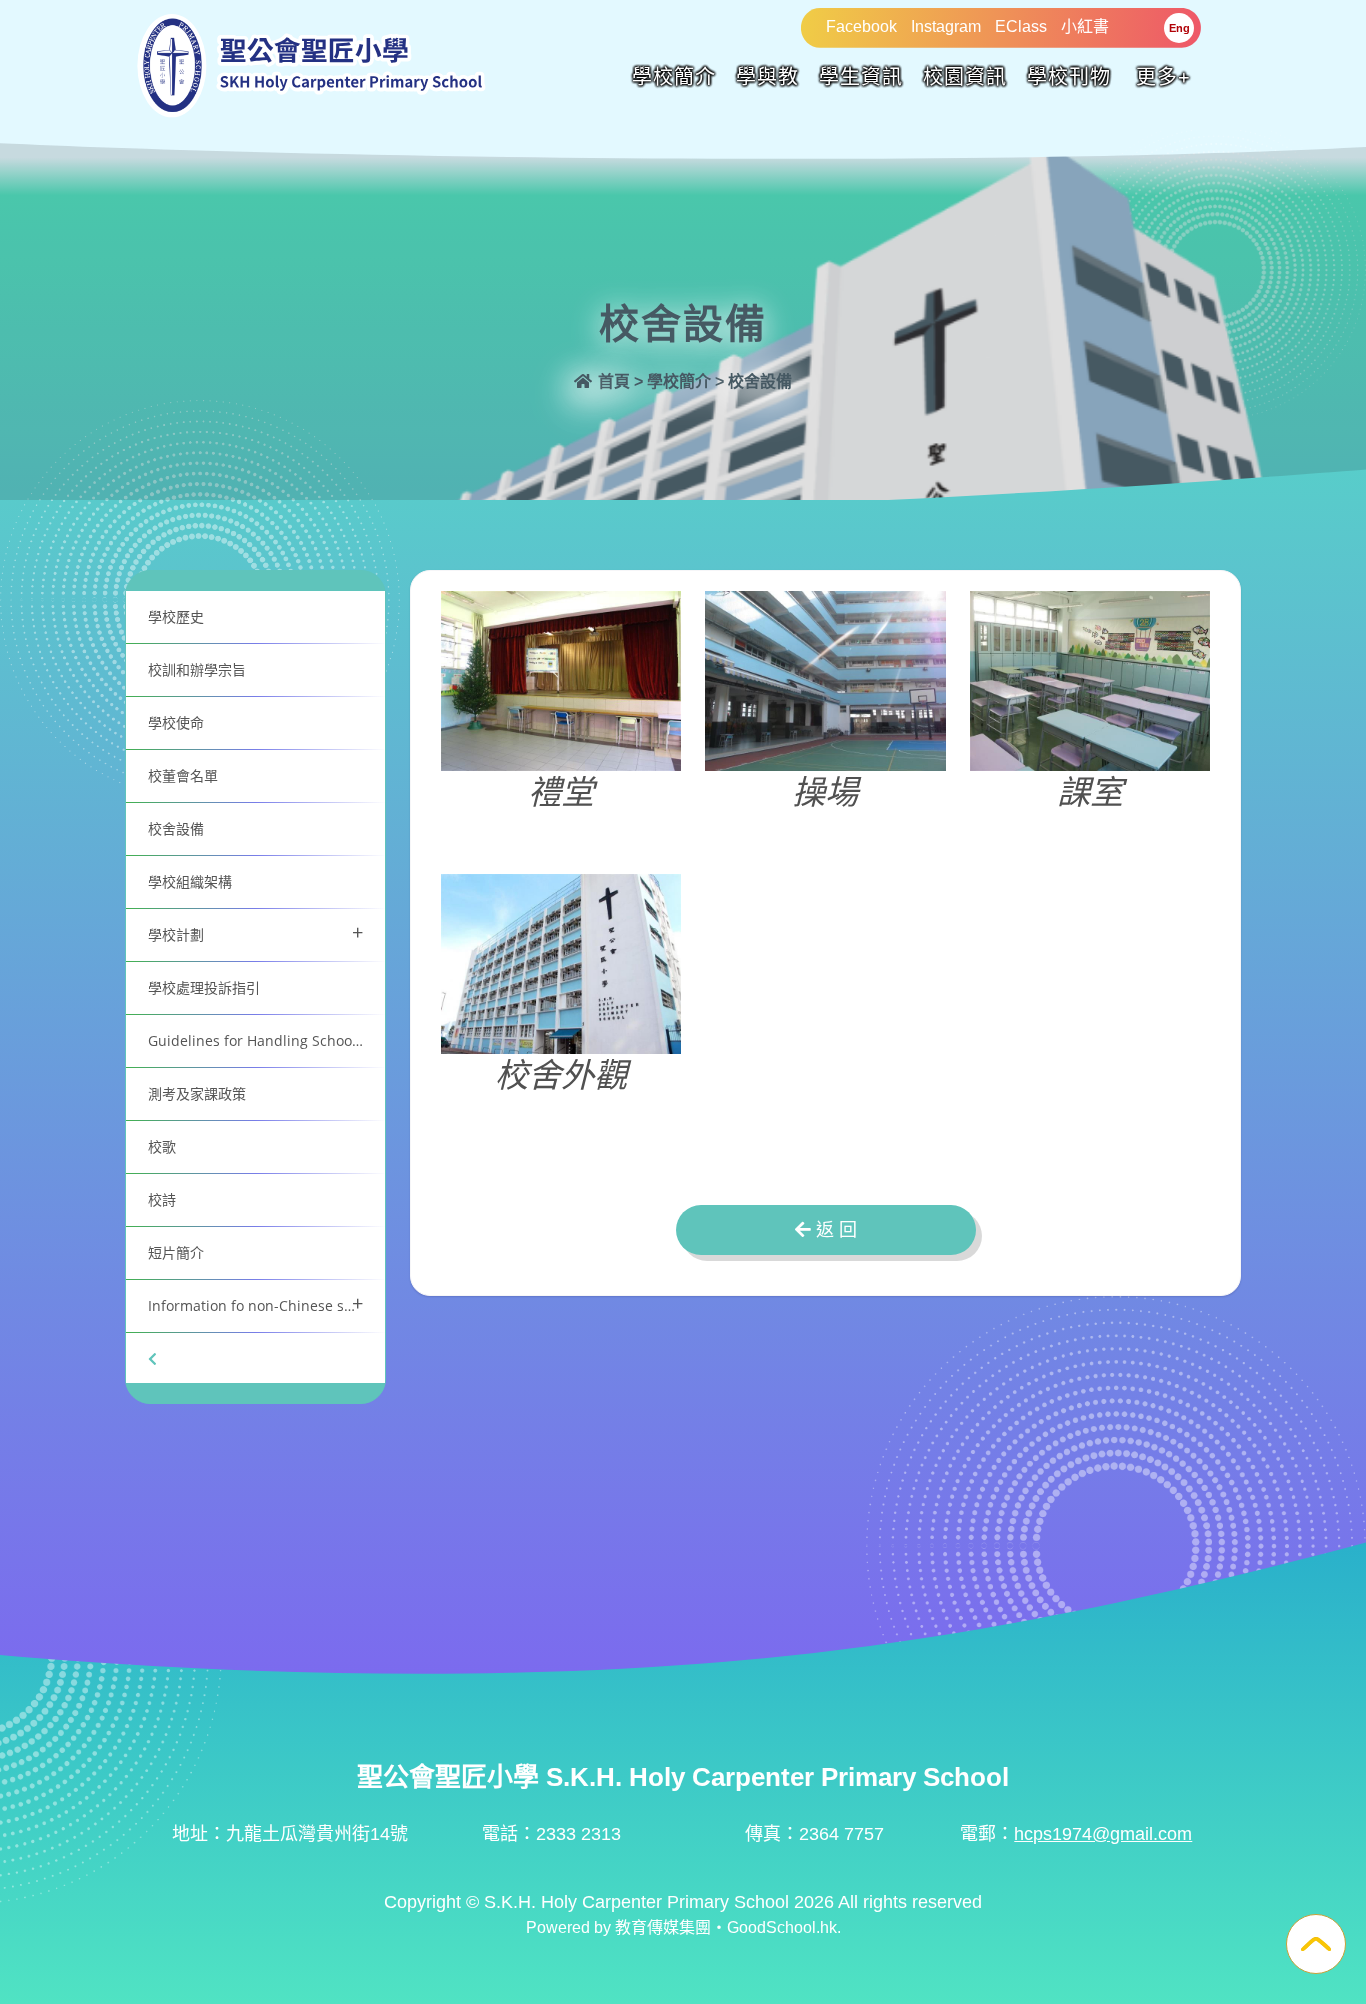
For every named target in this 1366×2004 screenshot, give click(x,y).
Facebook (861, 26)
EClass (1021, 26)
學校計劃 (255, 932)
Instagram (946, 26)
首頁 (612, 381)
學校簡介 (674, 77)
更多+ (1163, 77)
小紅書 (1085, 26)
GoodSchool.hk (782, 1927)
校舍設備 (176, 828)
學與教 (767, 77)
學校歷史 (176, 616)
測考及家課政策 (197, 1093)
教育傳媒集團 (663, 1927)
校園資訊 (965, 77)
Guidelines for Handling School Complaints (266, 1040)
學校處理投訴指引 (204, 987)
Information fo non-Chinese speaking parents (266, 1303)
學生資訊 (861, 77)
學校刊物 (1069, 77)
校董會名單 (183, 775)
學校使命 (176, 722)
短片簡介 (176, 1252)
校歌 (162, 1146)
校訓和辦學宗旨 (197, 669)
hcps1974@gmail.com (1103, 1834)
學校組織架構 (190, 881)
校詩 (162, 1199)
